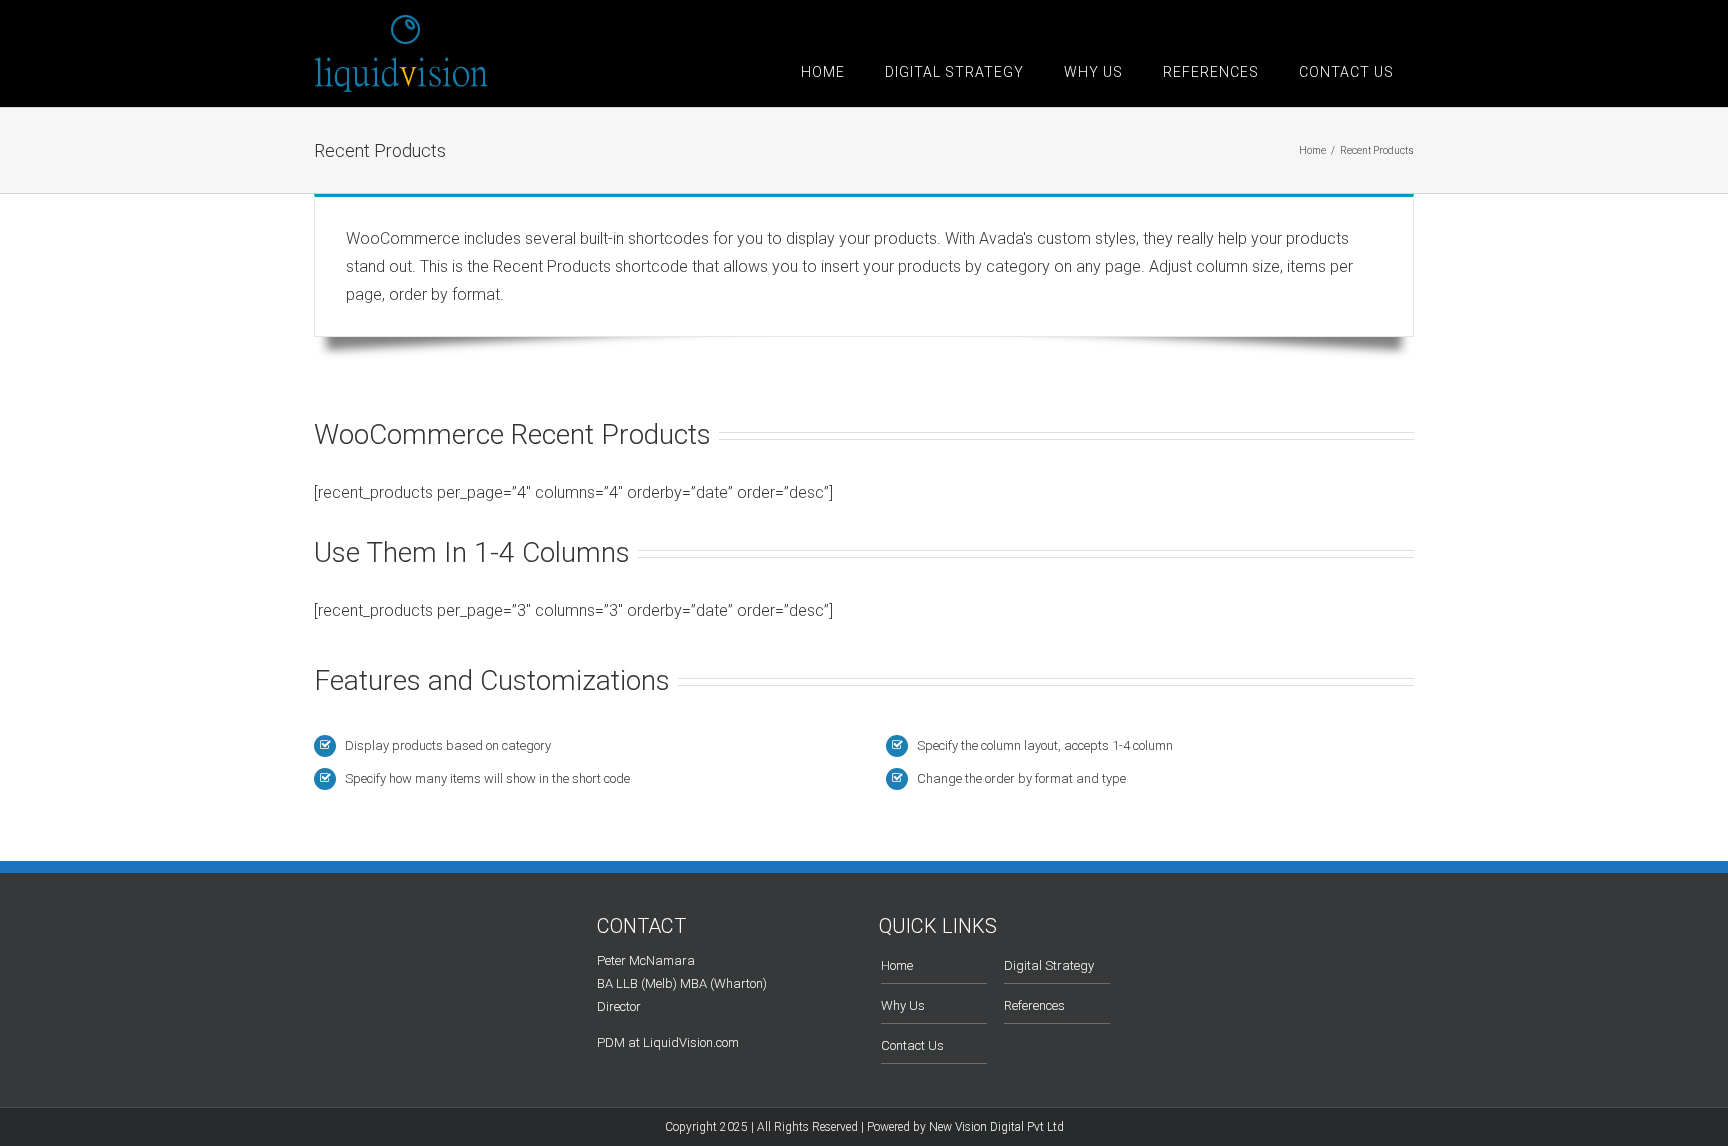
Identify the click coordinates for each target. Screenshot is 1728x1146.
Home (897, 965)
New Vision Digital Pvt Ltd (996, 1127)
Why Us (903, 1005)
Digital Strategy (1049, 965)
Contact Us (912, 1045)
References (1034, 1005)
